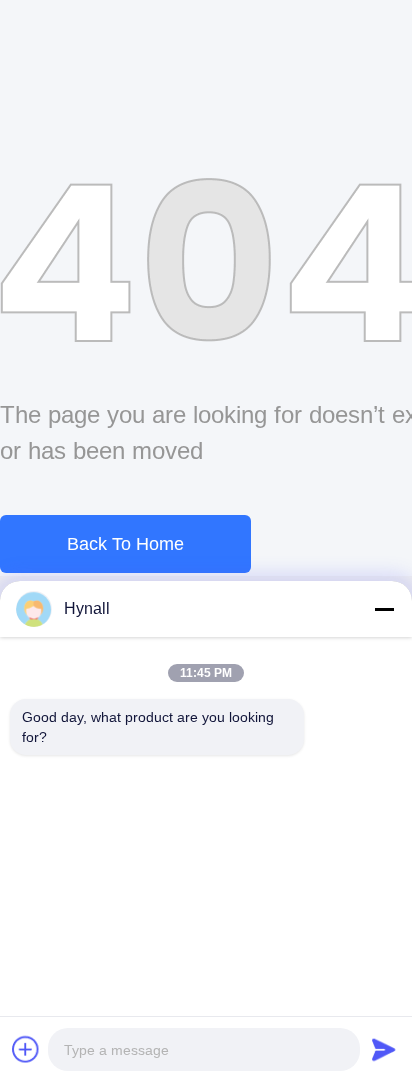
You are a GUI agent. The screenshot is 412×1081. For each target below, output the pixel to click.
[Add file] (26, 1049)
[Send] (384, 1049)
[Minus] (384, 609)
